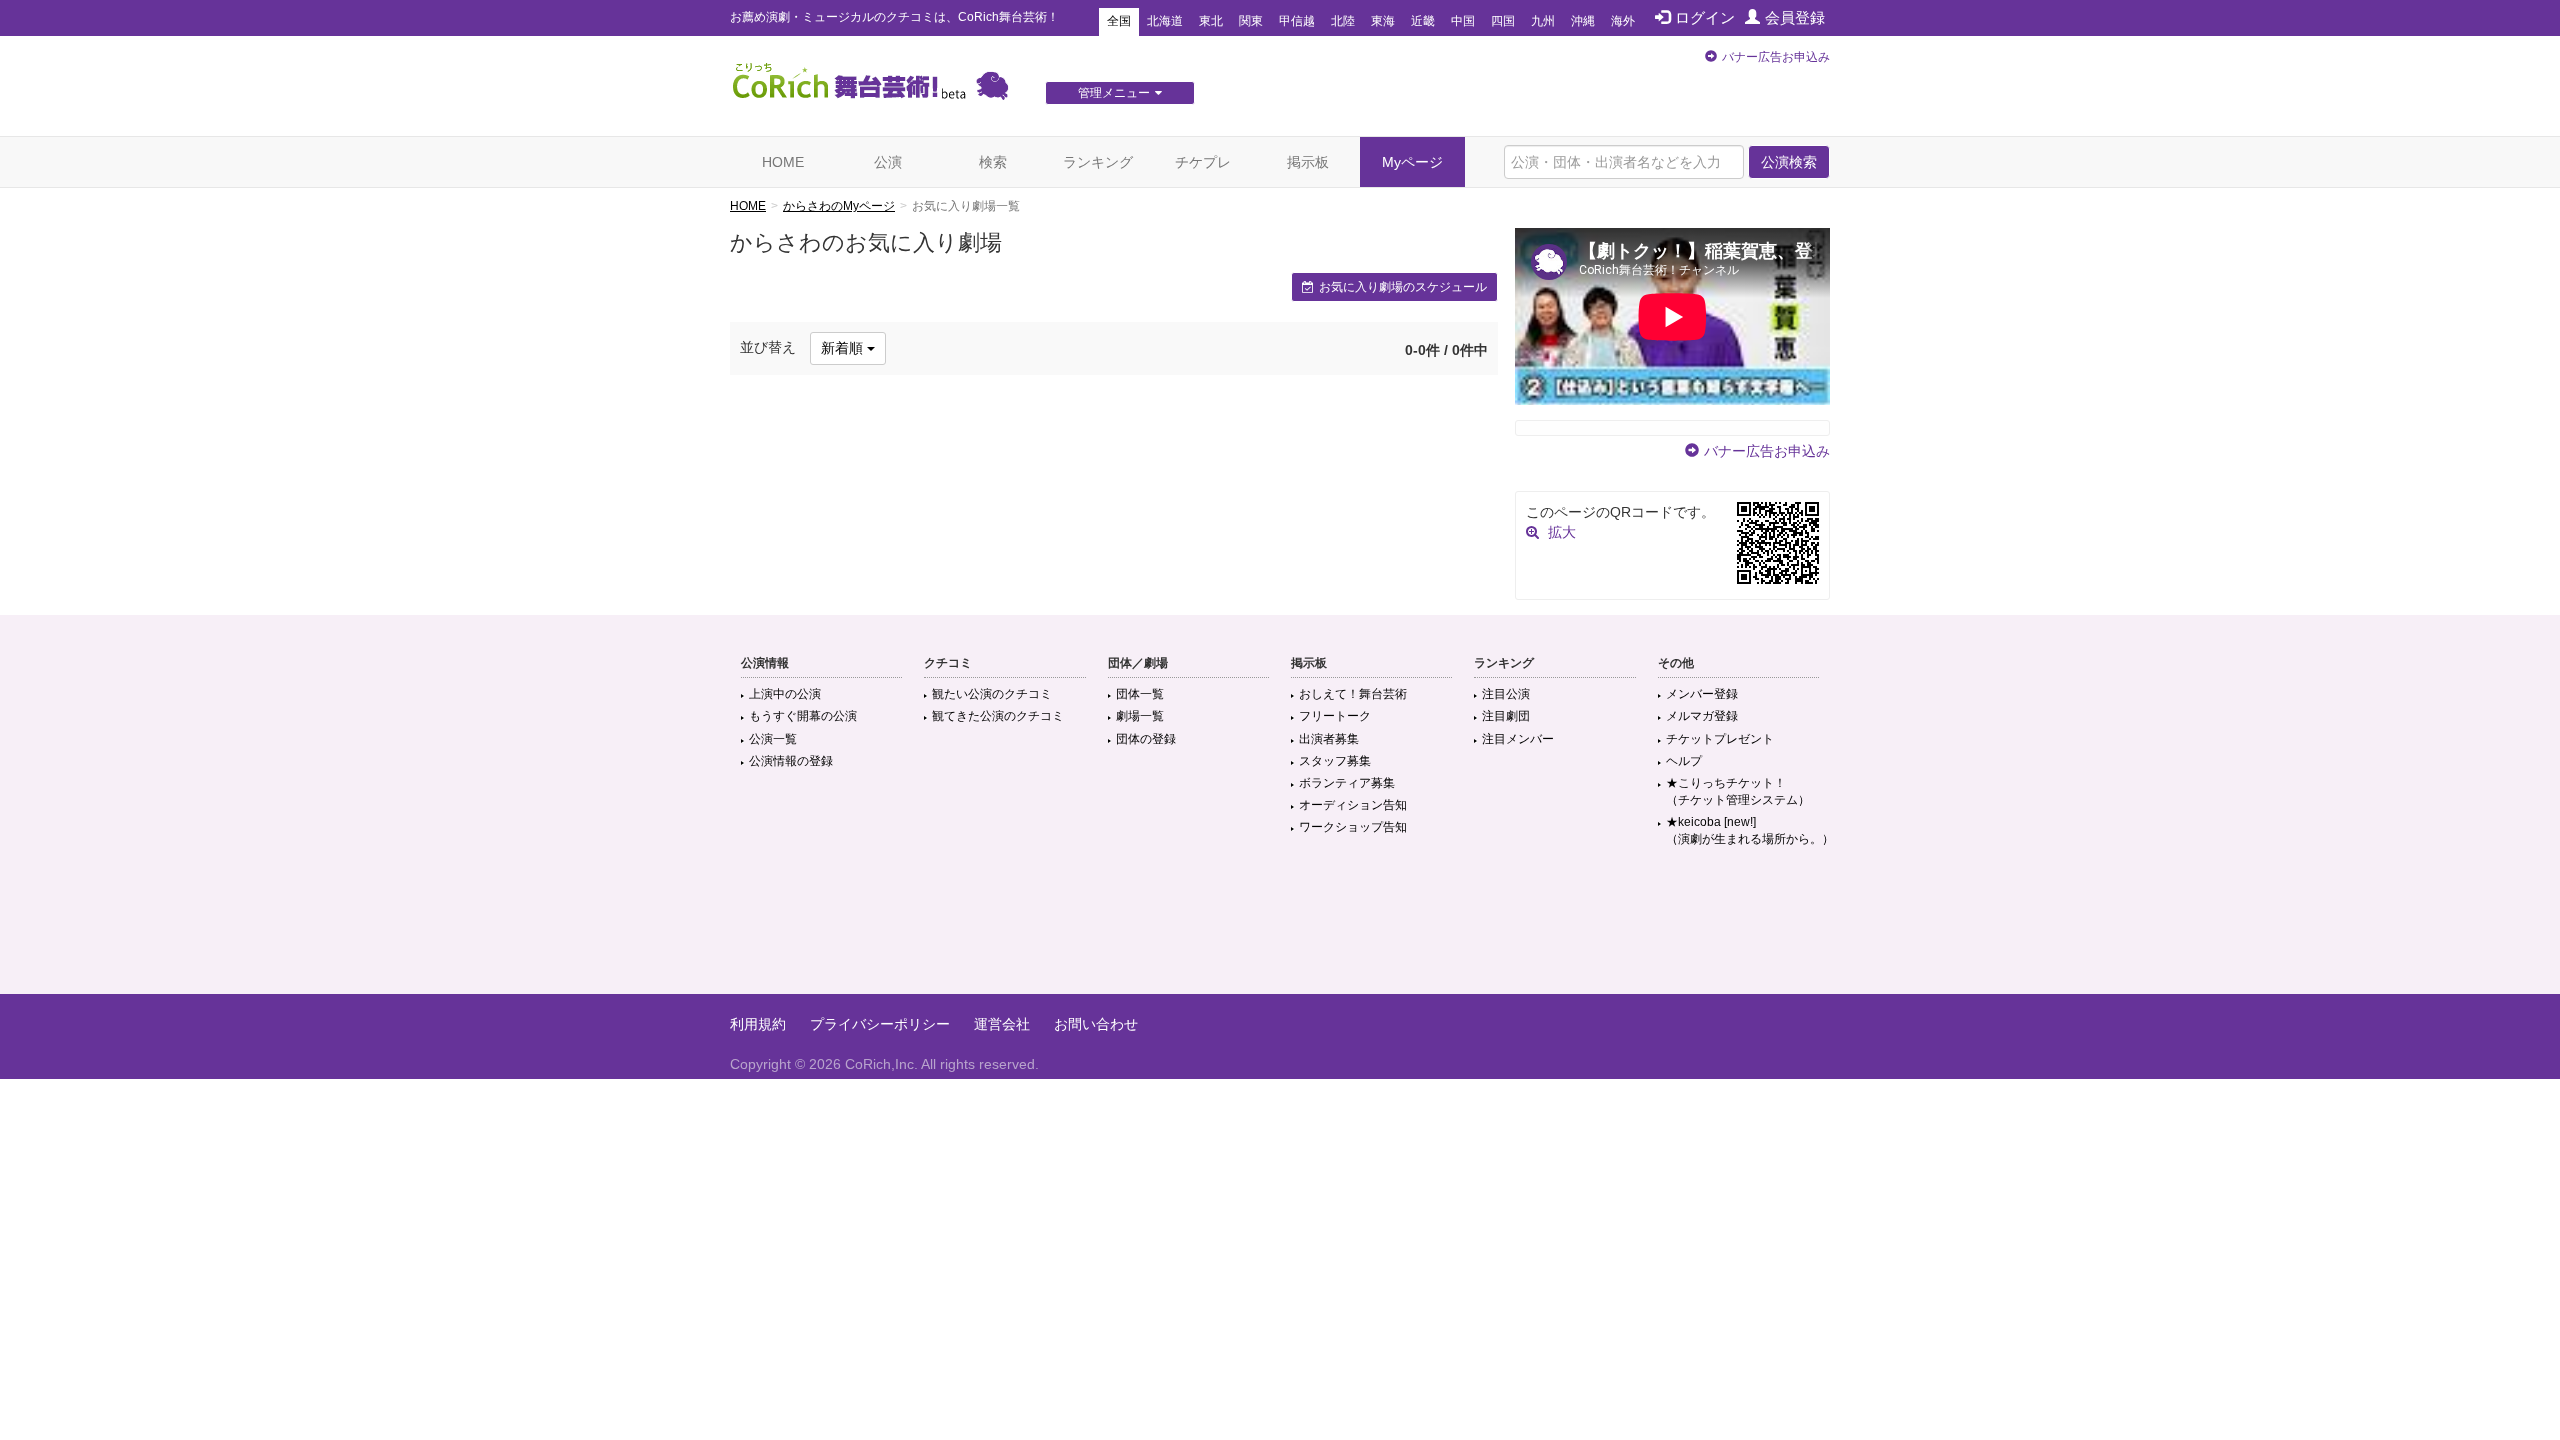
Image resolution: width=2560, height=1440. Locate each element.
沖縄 (1583, 21)
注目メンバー (1518, 739)
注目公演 (1506, 694)
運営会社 (1002, 1024)
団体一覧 (1140, 694)
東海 (1383, 21)
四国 (1503, 21)
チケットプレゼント (1720, 739)
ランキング (1098, 162)
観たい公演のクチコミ (992, 694)
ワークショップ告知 (1353, 827)
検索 (993, 162)
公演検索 (1789, 162)
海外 (1623, 21)
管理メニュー (1114, 93)
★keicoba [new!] (1750, 830)
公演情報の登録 (791, 761)
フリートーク (1335, 716)
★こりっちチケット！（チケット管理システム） (1738, 791)
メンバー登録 (1702, 694)
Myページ (1412, 162)
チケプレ (1203, 162)
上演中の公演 (785, 694)
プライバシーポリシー (880, 1024)
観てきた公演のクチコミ (998, 716)
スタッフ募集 (1335, 761)
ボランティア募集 (1347, 783)
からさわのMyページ (839, 206)
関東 (1251, 21)
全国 (1119, 21)
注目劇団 (1506, 716)
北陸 (1343, 21)
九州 (1543, 21)
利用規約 (758, 1024)
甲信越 (1297, 21)
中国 (1463, 21)
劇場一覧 (1140, 716)
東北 (1211, 21)
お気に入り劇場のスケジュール (1403, 287)
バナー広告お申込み (1776, 57)
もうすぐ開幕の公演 (803, 716)
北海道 (1165, 21)
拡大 (1562, 532)
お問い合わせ (1096, 1024)
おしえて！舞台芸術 (1353, 694)
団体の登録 (1146, 739)
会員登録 (1795, 17)
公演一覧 (773, 739)
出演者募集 (1329, 739)
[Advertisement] (1280, 929)
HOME (783, 162)
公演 (888, 162)
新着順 (844, 348)
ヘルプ (1684, 761)
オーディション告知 (1353, 805)
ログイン (1705, 17)
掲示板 (1308, 162)
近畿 (1423, 21)
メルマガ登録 (1702, 716)
